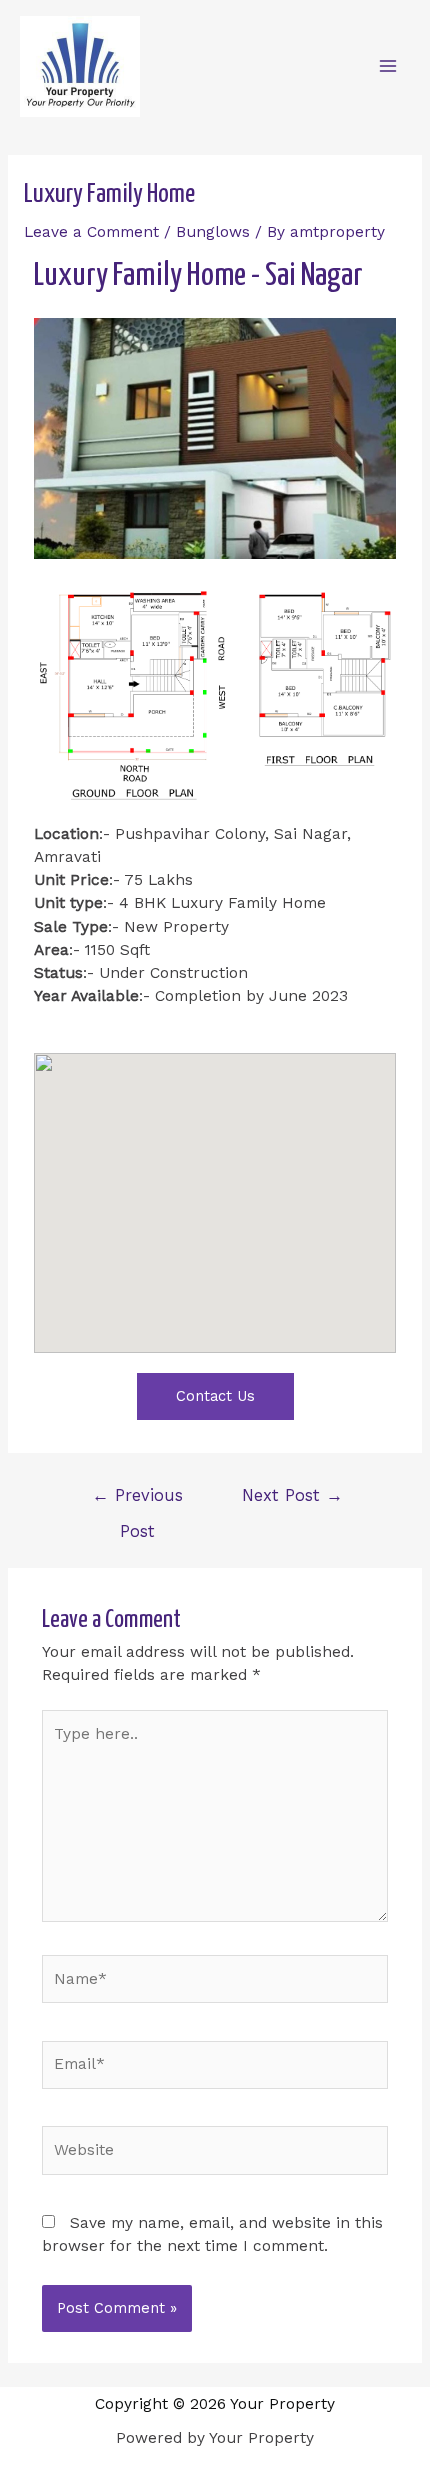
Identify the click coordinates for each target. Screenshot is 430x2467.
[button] (215, 1396)
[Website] (215, 2154)
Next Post (292, 1495)
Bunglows (213, 232)
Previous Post (137, 1501)
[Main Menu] (388, 65)
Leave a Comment (91, 232)
